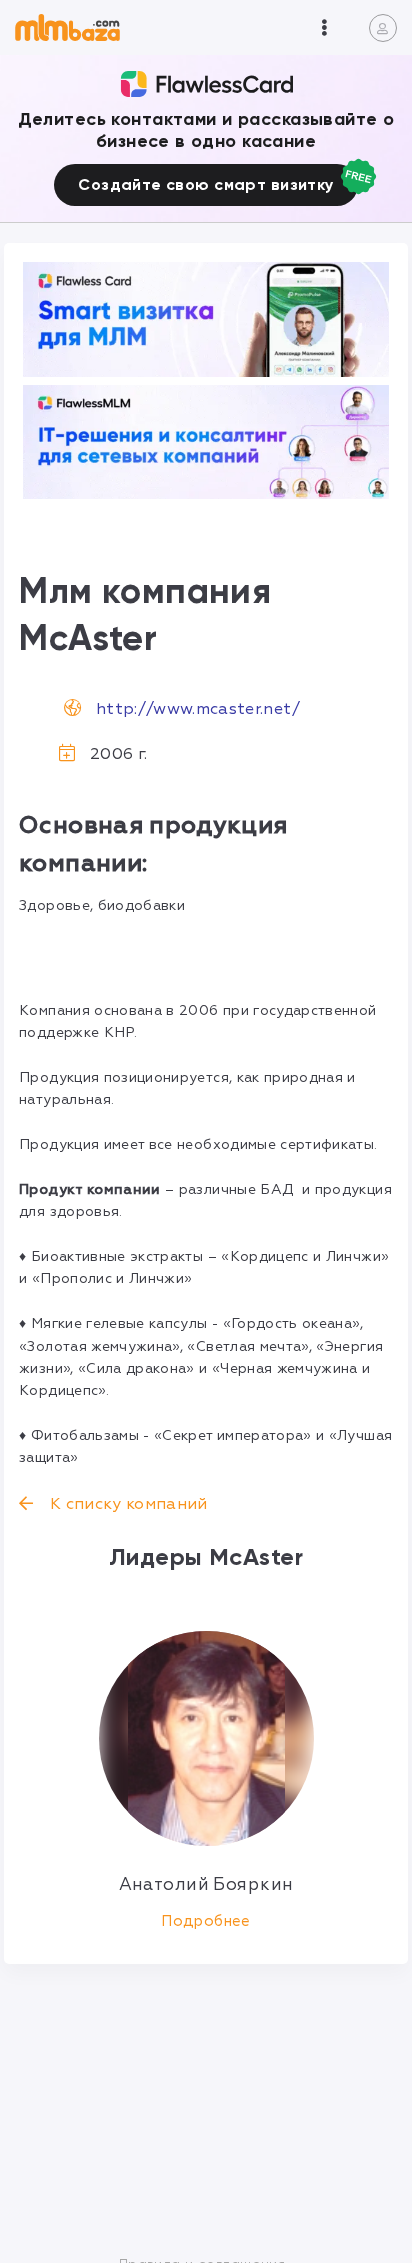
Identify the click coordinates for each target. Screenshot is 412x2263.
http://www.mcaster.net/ (198, 709)
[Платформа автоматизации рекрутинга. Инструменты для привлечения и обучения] (206, 442)
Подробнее (206, 1921)
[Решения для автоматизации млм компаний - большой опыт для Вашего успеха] (206, 319)
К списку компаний (126, 1504)
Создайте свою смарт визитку (205, 184)
